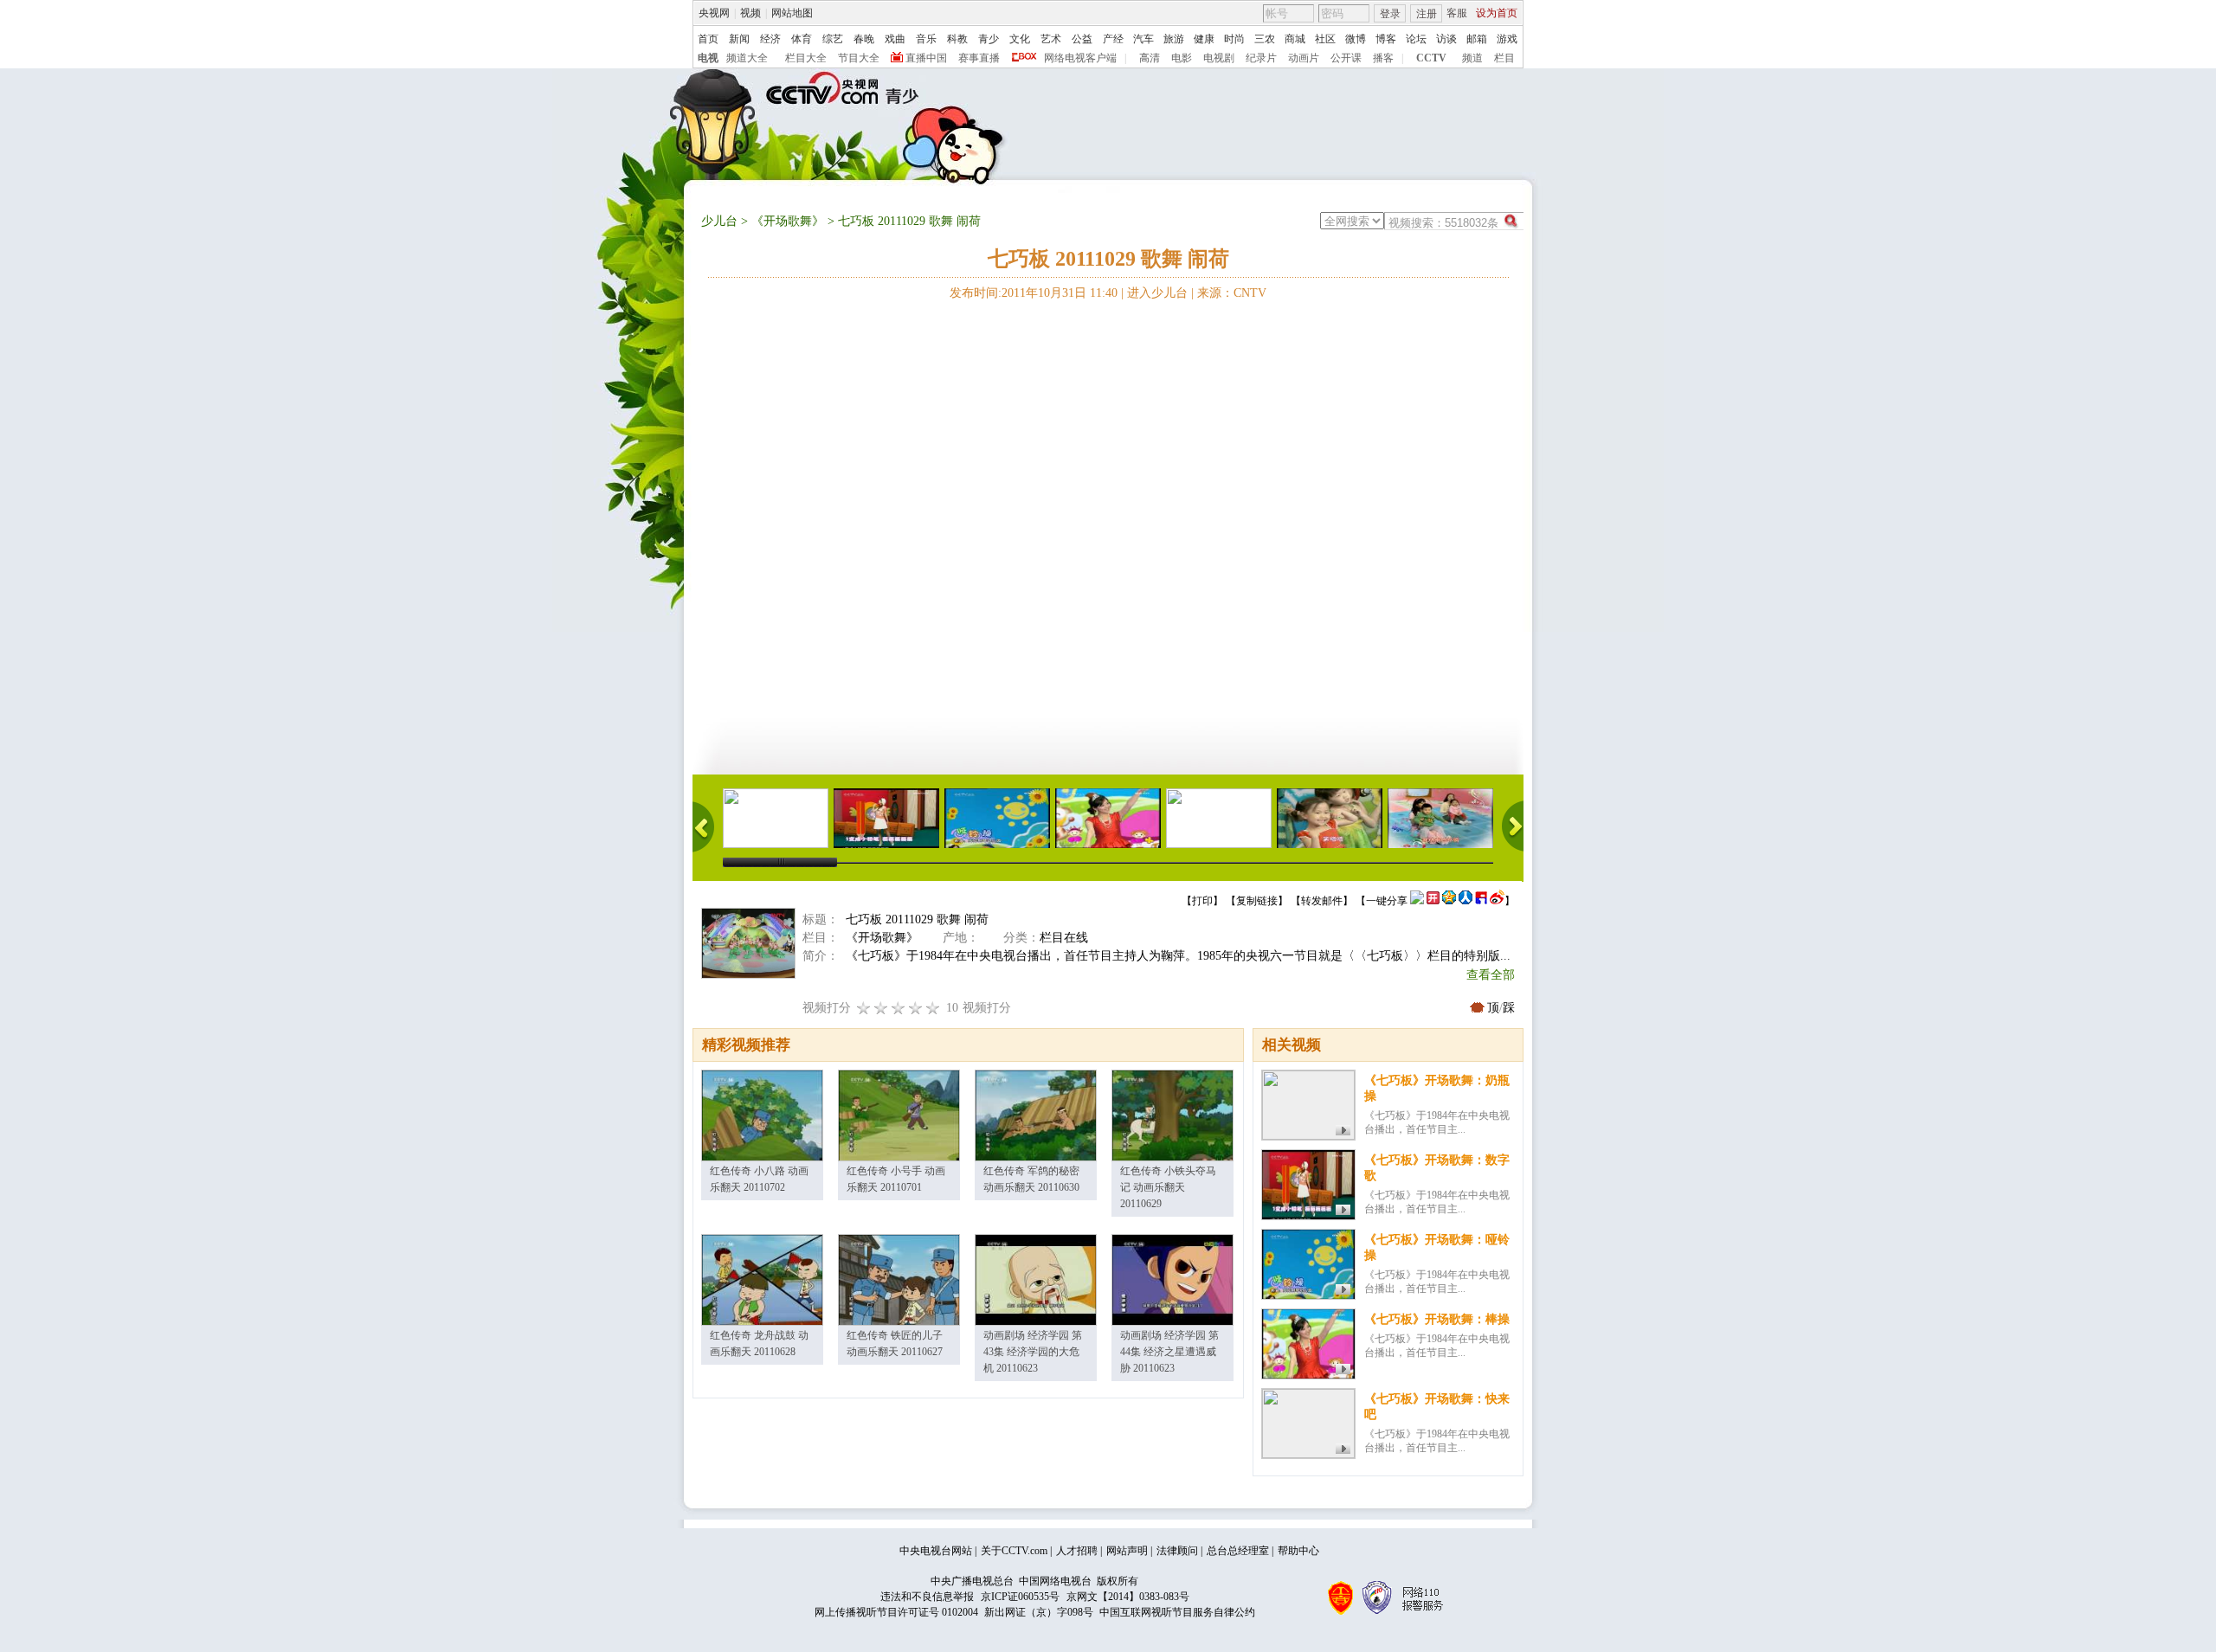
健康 (1204, 39)
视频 (750, 13)
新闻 (739, 39)
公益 (1082, 39)
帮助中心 (1298, 1551)
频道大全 (747, 58)
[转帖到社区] (1417, 901)
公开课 (1346, 58)
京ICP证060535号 (1020, 1597)
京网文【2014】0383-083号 (1128, 1597)
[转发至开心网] (1433, 901)
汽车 (1143, 39)
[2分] (864, 1008)
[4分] (881, 1008)
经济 (770, 39)
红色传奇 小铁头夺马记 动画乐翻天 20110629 (1168, 1187)
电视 (708, 58)
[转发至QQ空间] (1449, 901)
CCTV (1431, 58)
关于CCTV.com (1014, 1551)
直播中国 (926, 58)
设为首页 (1497, 13)
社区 (1325, 39)
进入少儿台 (1157, 293)
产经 (1113, 39)
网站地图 (792, 13)
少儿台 (719, 221)
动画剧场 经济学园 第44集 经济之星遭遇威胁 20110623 (1169, 1352)
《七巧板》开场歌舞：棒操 (1437, 1319)
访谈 (1446, 39)
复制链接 (1257, 901)
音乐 (926, 39)
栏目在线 (1064, 938)
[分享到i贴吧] (1481, 901)
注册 (1427, 14)
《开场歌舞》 (788, 221)
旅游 (1174, 39)
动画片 (1304, 58)
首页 (708, 39)
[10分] (933, 1008)
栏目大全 (806, 58)
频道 (1472, 58)
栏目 (1504, 58)
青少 (989, 39)
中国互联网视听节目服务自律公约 (1177, 1612)
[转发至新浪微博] (1497, 901)
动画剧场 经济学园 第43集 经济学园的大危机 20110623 (1033, 1352)
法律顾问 (1177, 1551)
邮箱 (1477, 39)
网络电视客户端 (1080, 58)
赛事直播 (979, 58)
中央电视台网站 (936, 1551)
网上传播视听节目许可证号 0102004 (896, 1612)
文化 (1020, 39)
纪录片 (1261, 58)
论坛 (1416, 39)
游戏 (1507, 39)
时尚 (1234, 39)
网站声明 (1127, 1551)
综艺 (833, 39)
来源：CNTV (1232, 293)
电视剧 (1219, 58)
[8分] (916, 1008)
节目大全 (859, 58)
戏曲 (895, 39)
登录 (1390, 14)
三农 (1265, 39)
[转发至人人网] (1466, 901)
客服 (1457, 13)
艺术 (1051, 39)
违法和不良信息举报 (927, 1597)
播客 (1383, 58)
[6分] (899, 1008)
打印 (1202, 901)
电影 (1182, 58)
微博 (1356, 39)
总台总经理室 (1238, 1551)
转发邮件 (1322, 901)
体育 (802, 39)
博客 (1386, 39)
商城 (1295, 39)
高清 (1150, 58)
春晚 (864, 39)
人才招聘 (1077, 1551)
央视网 (714, 13)
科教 (957, 39)
